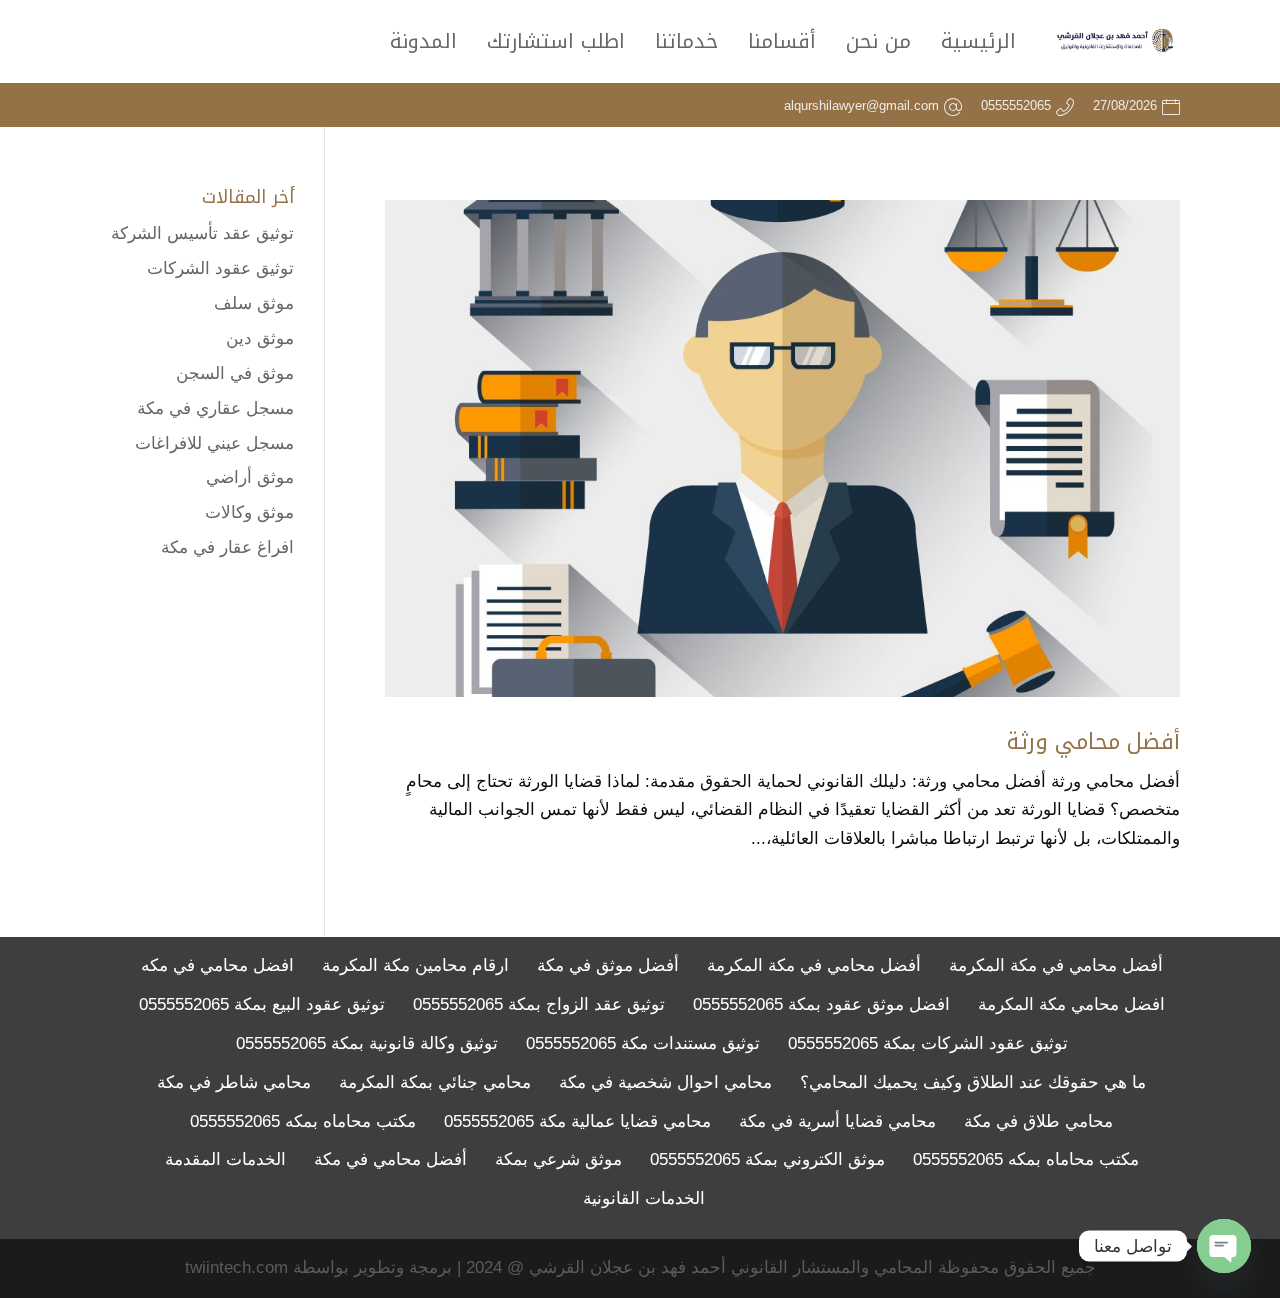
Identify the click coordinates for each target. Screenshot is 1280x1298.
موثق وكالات (249, 512)
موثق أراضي (250, 477)
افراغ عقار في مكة (227, 547)
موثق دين (260, 338)
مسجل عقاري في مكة (215, 408)
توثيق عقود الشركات (220, 268)
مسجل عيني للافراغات (214, 443)
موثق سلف (254, 303)
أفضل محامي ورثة (1093, 742)
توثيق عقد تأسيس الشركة (202, 233)
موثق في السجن (235, 373)
